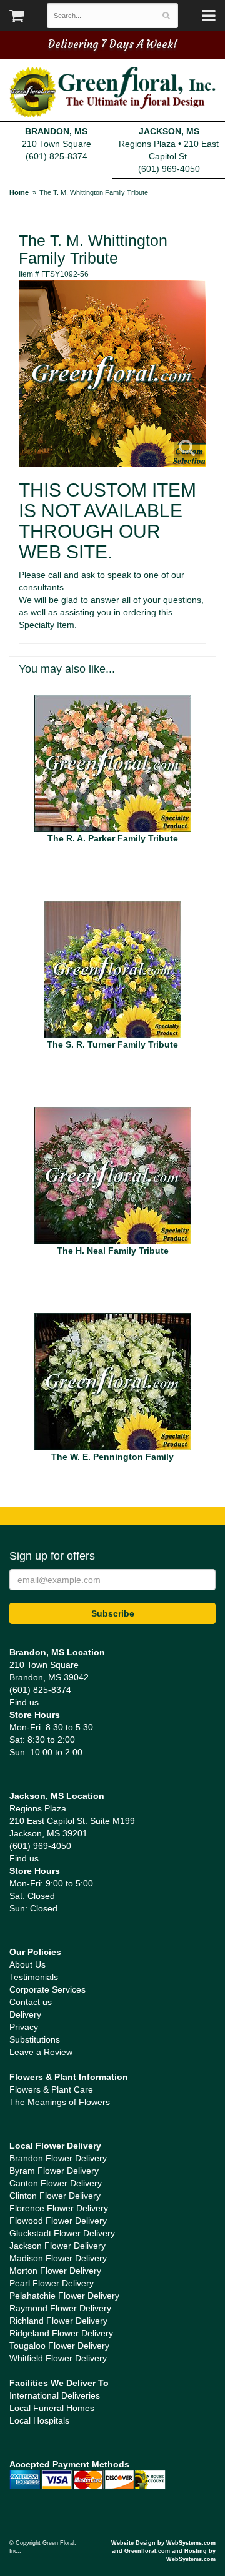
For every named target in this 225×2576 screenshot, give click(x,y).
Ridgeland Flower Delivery (61, 2333)
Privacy (24, 2027)
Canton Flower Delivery (56, 2183)
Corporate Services (47, 1989)
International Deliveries (55, 2395)
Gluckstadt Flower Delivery (62, 2233)
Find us (24, 1702)
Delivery (25, 2014)
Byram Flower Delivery (54, 2171)
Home (19, 192)
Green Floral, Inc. (112, 92)
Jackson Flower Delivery (57, 2246)
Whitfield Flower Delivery (58, 2358)
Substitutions (35, 2039)
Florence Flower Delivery (59, 2208)
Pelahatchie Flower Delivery (64, 2296)
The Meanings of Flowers (60, 2102)
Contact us (31, 2002)
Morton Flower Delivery (55, 2271)
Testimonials (34, 1977)
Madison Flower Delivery (58, 2258)
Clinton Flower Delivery (55, 2196)
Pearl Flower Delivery (52, 2283)
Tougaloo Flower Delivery (59, 2346)
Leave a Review (41, 2052)
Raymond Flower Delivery (60, 2308)
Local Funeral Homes (52, 2408)
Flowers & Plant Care (51, 2089)
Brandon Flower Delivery (58, 2158)
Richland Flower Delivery (58, 2321)
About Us (27, 1964)
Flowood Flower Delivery (58, 2221)
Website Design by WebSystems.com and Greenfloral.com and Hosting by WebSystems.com (163, 2551)
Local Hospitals (39, 2420)
